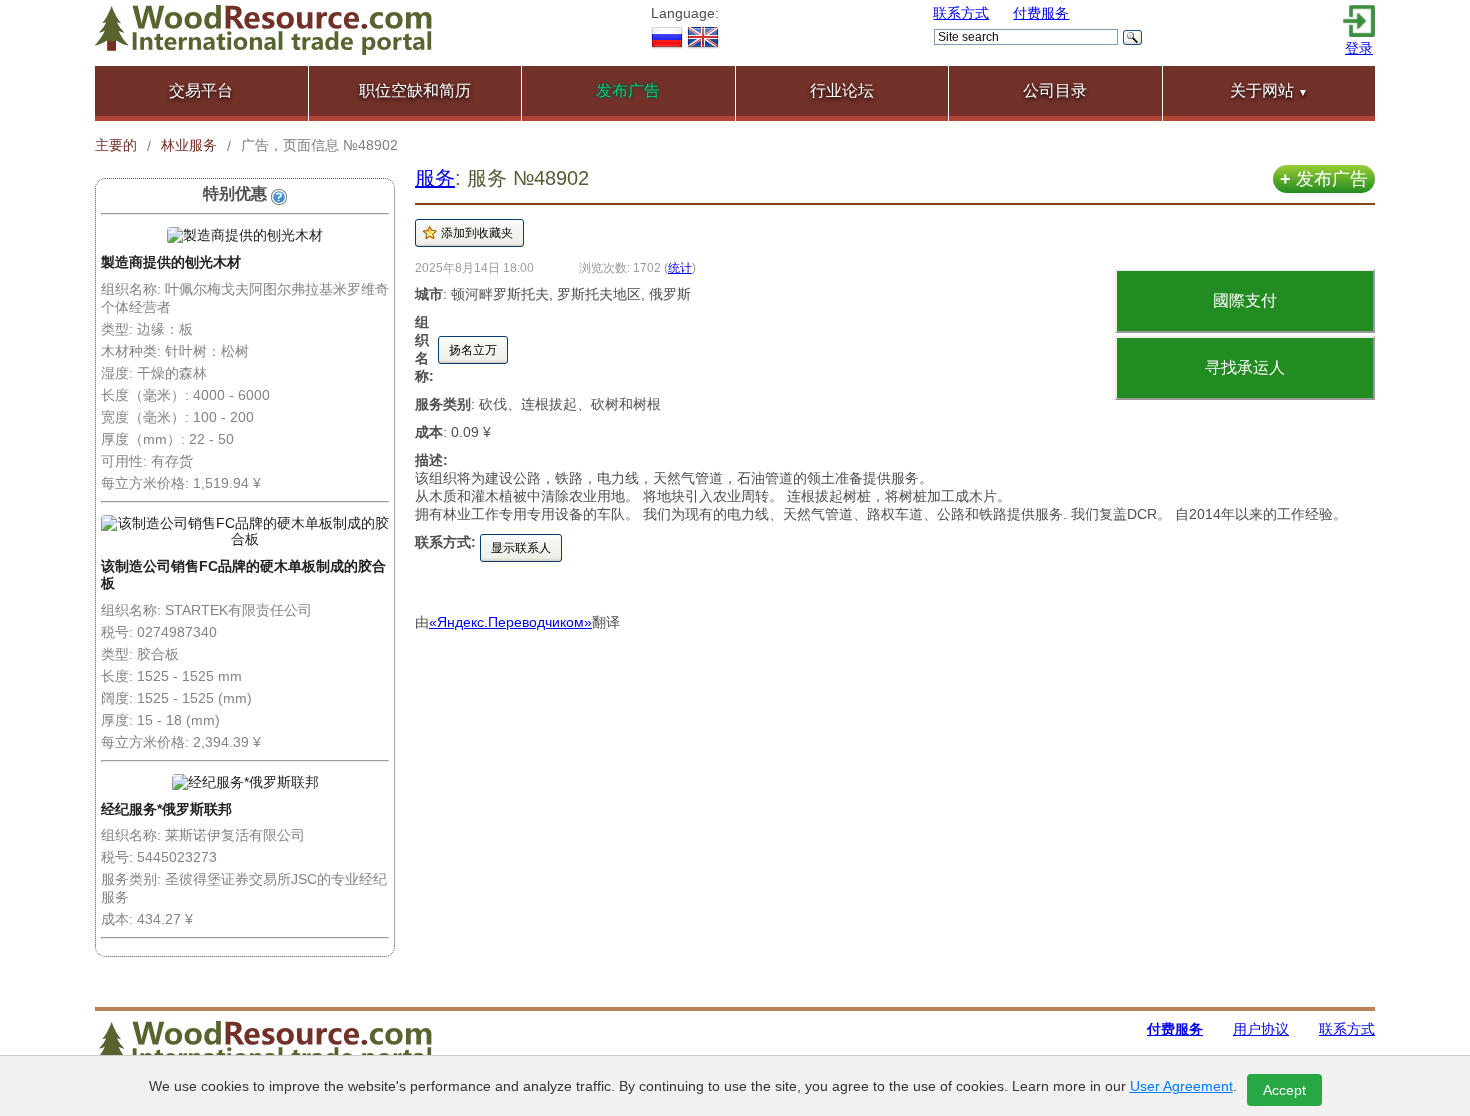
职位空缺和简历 (415, 90)
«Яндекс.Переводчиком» (510, 622)
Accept (1284, 1090)
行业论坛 (842, 90)
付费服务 (1041, 13)
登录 (1359, 48)
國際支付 (1245, 300)
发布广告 (1324, 179)
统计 (680, 267)
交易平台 (201, 90)
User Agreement (1181, 1086)
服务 (435, 178)
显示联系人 (521, 548)
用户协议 (1261, 1029)
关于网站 (1269, 90)
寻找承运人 (1245, 367)
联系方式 (961, 13)
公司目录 (1055, 90)
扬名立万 (473, 350)
